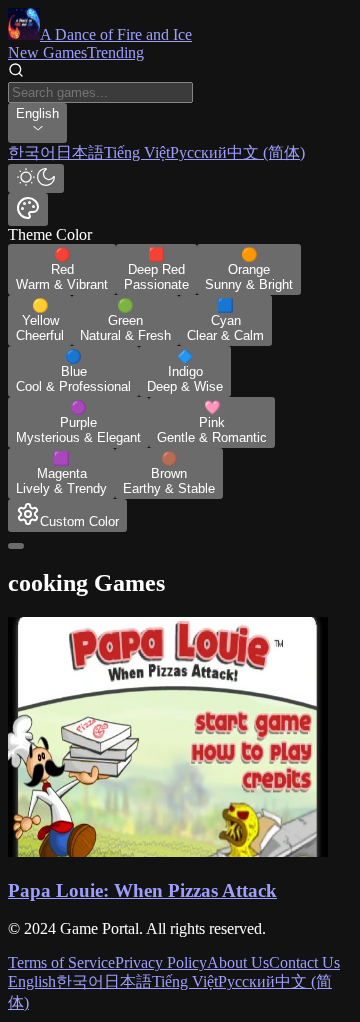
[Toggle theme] (36, 178)
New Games (47, 52)
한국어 (80, 981)
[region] (180, 153)
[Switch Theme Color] (28, 209)
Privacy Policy (161, 962)
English (32, 981)
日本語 (128, 981)
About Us (238, 962)
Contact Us (304, 962)
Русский (246, 981)
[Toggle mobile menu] (16, 546)
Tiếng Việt (185, 981)
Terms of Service (61, 962)
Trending (115, 52)
